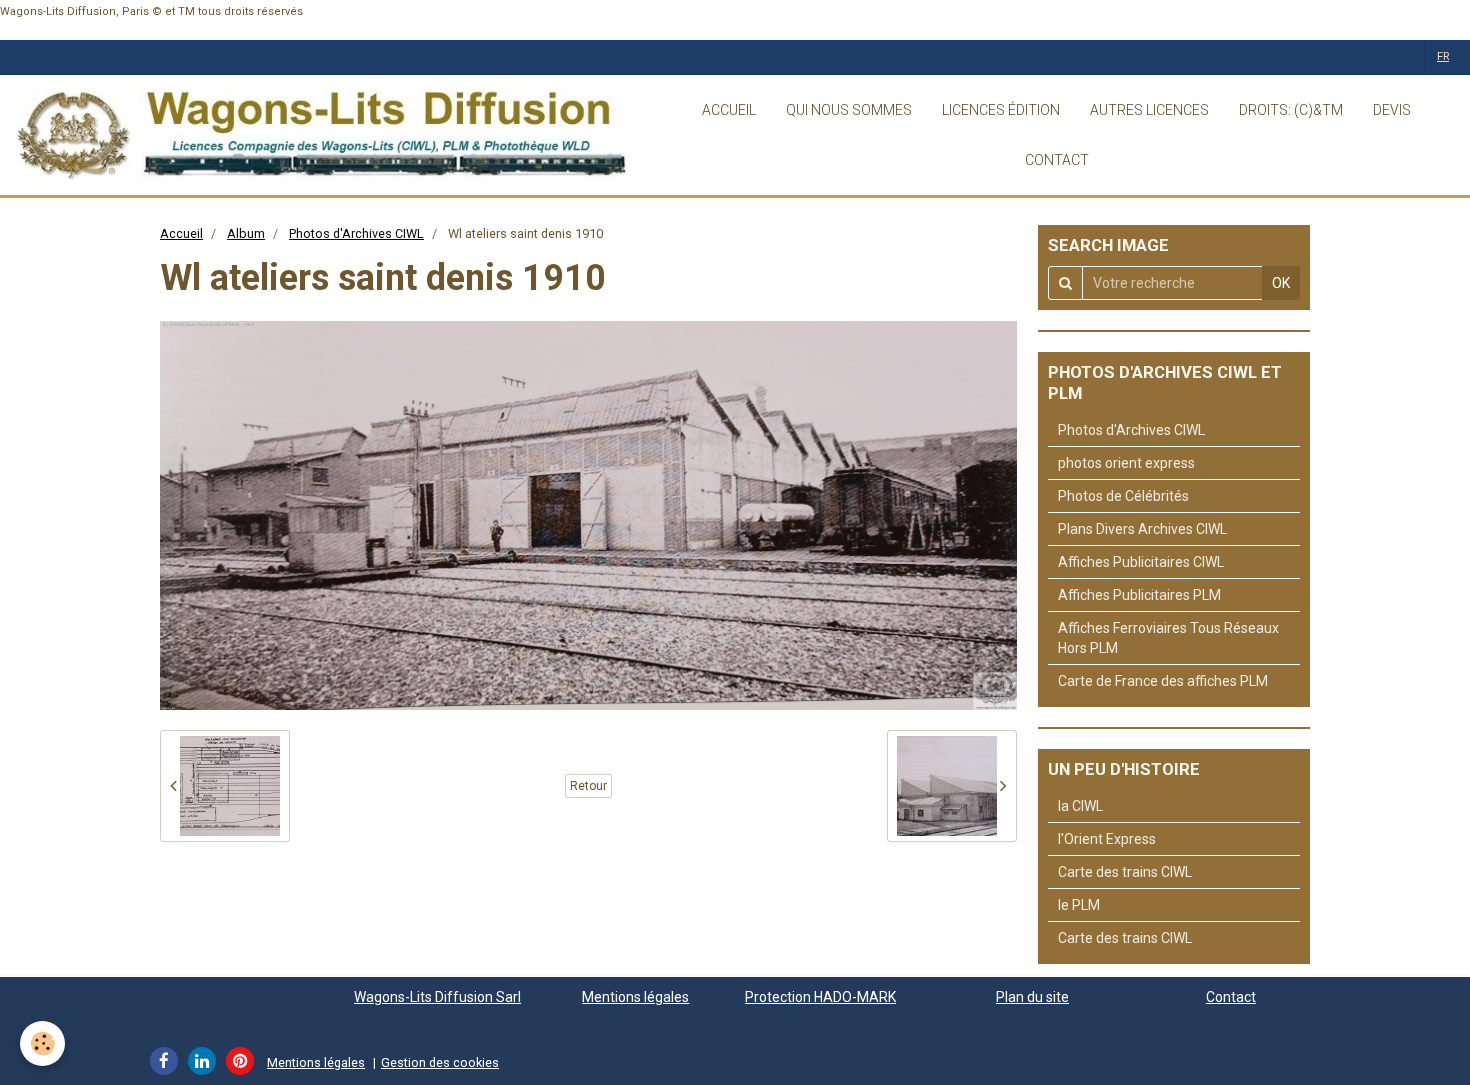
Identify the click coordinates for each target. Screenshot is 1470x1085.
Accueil (181, 233)
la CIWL (1080, 806)
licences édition (1001, 110)
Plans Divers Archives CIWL (1142, 529)
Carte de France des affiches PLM (1163, 681)
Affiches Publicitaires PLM (1139, 595)
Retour (588, 786)
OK (1281, 283)
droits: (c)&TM (1291, 110)
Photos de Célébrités (1123, 496)
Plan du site (1032, 997)
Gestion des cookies (440, 1062)
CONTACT (1057, 160)
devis (1392, 110)
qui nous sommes (849, 110)
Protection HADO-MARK (820, 997)
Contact (1231, 997)
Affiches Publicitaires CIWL (1141, 562)
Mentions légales (635, 997)
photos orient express (1126, 463)
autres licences (1149, 110)
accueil (729, 110)
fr (1443, 56)
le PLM (1079, 905)
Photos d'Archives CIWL (356, 233)
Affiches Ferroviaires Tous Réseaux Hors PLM (1168, 638)
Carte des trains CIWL (1125, 872)
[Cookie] (42, 1043)
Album (246, 233)
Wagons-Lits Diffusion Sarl (437, 997)
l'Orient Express (1107, 839)
